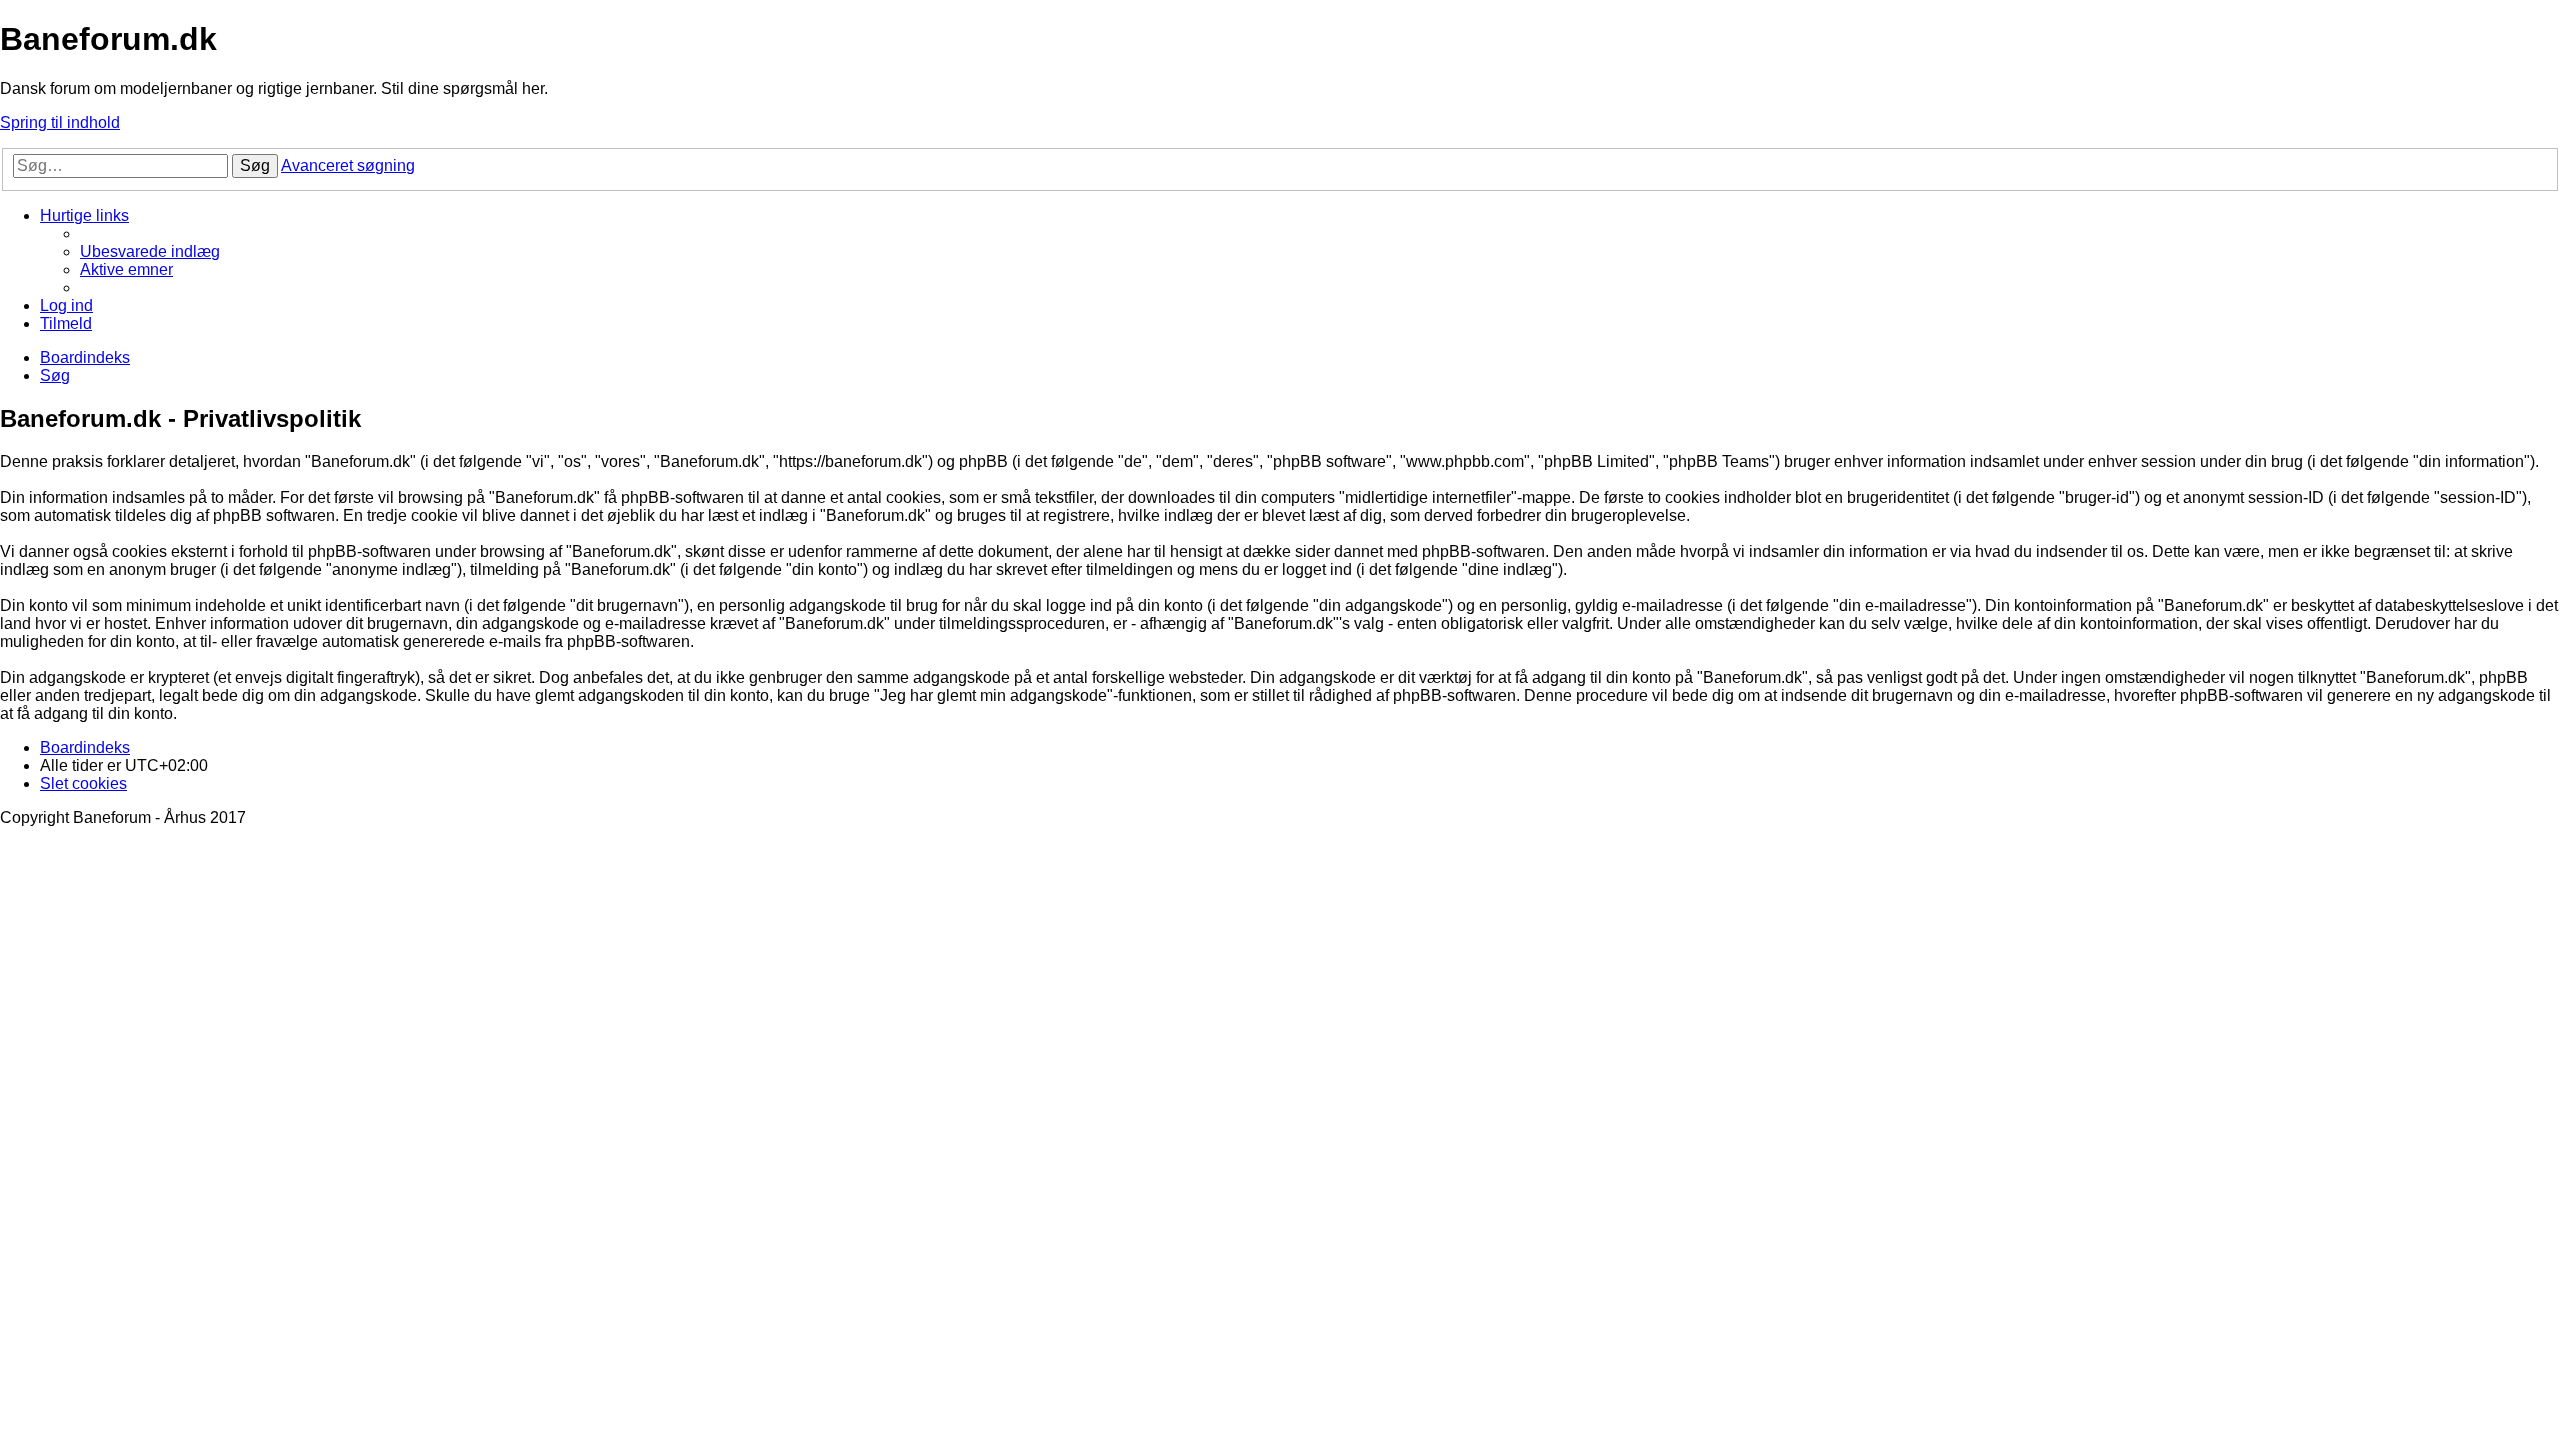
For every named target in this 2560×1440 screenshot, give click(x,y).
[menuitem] (150, 251)
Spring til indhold (60, 122)
